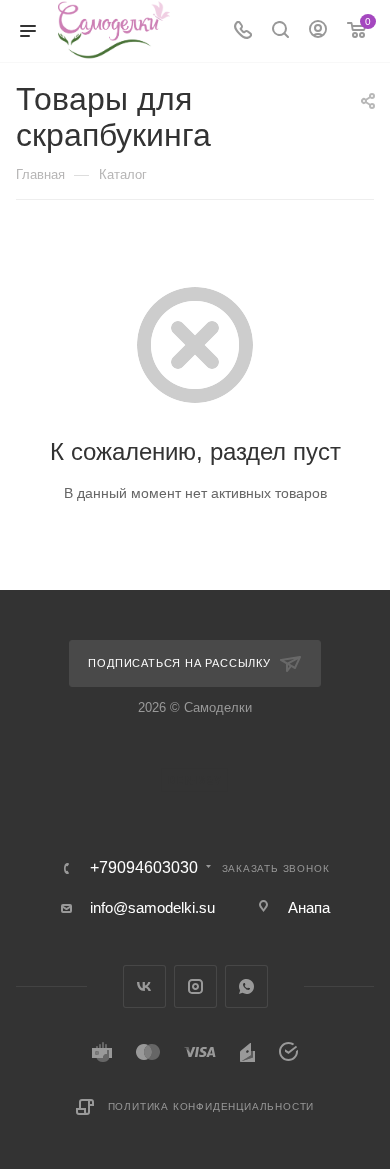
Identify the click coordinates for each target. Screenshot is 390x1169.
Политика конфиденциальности (211, 1106)
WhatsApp (246, 986)
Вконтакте (144, 986)
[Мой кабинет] (318, 31)
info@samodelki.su (152, 907)
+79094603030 (144, 868)
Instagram (195, 986)
